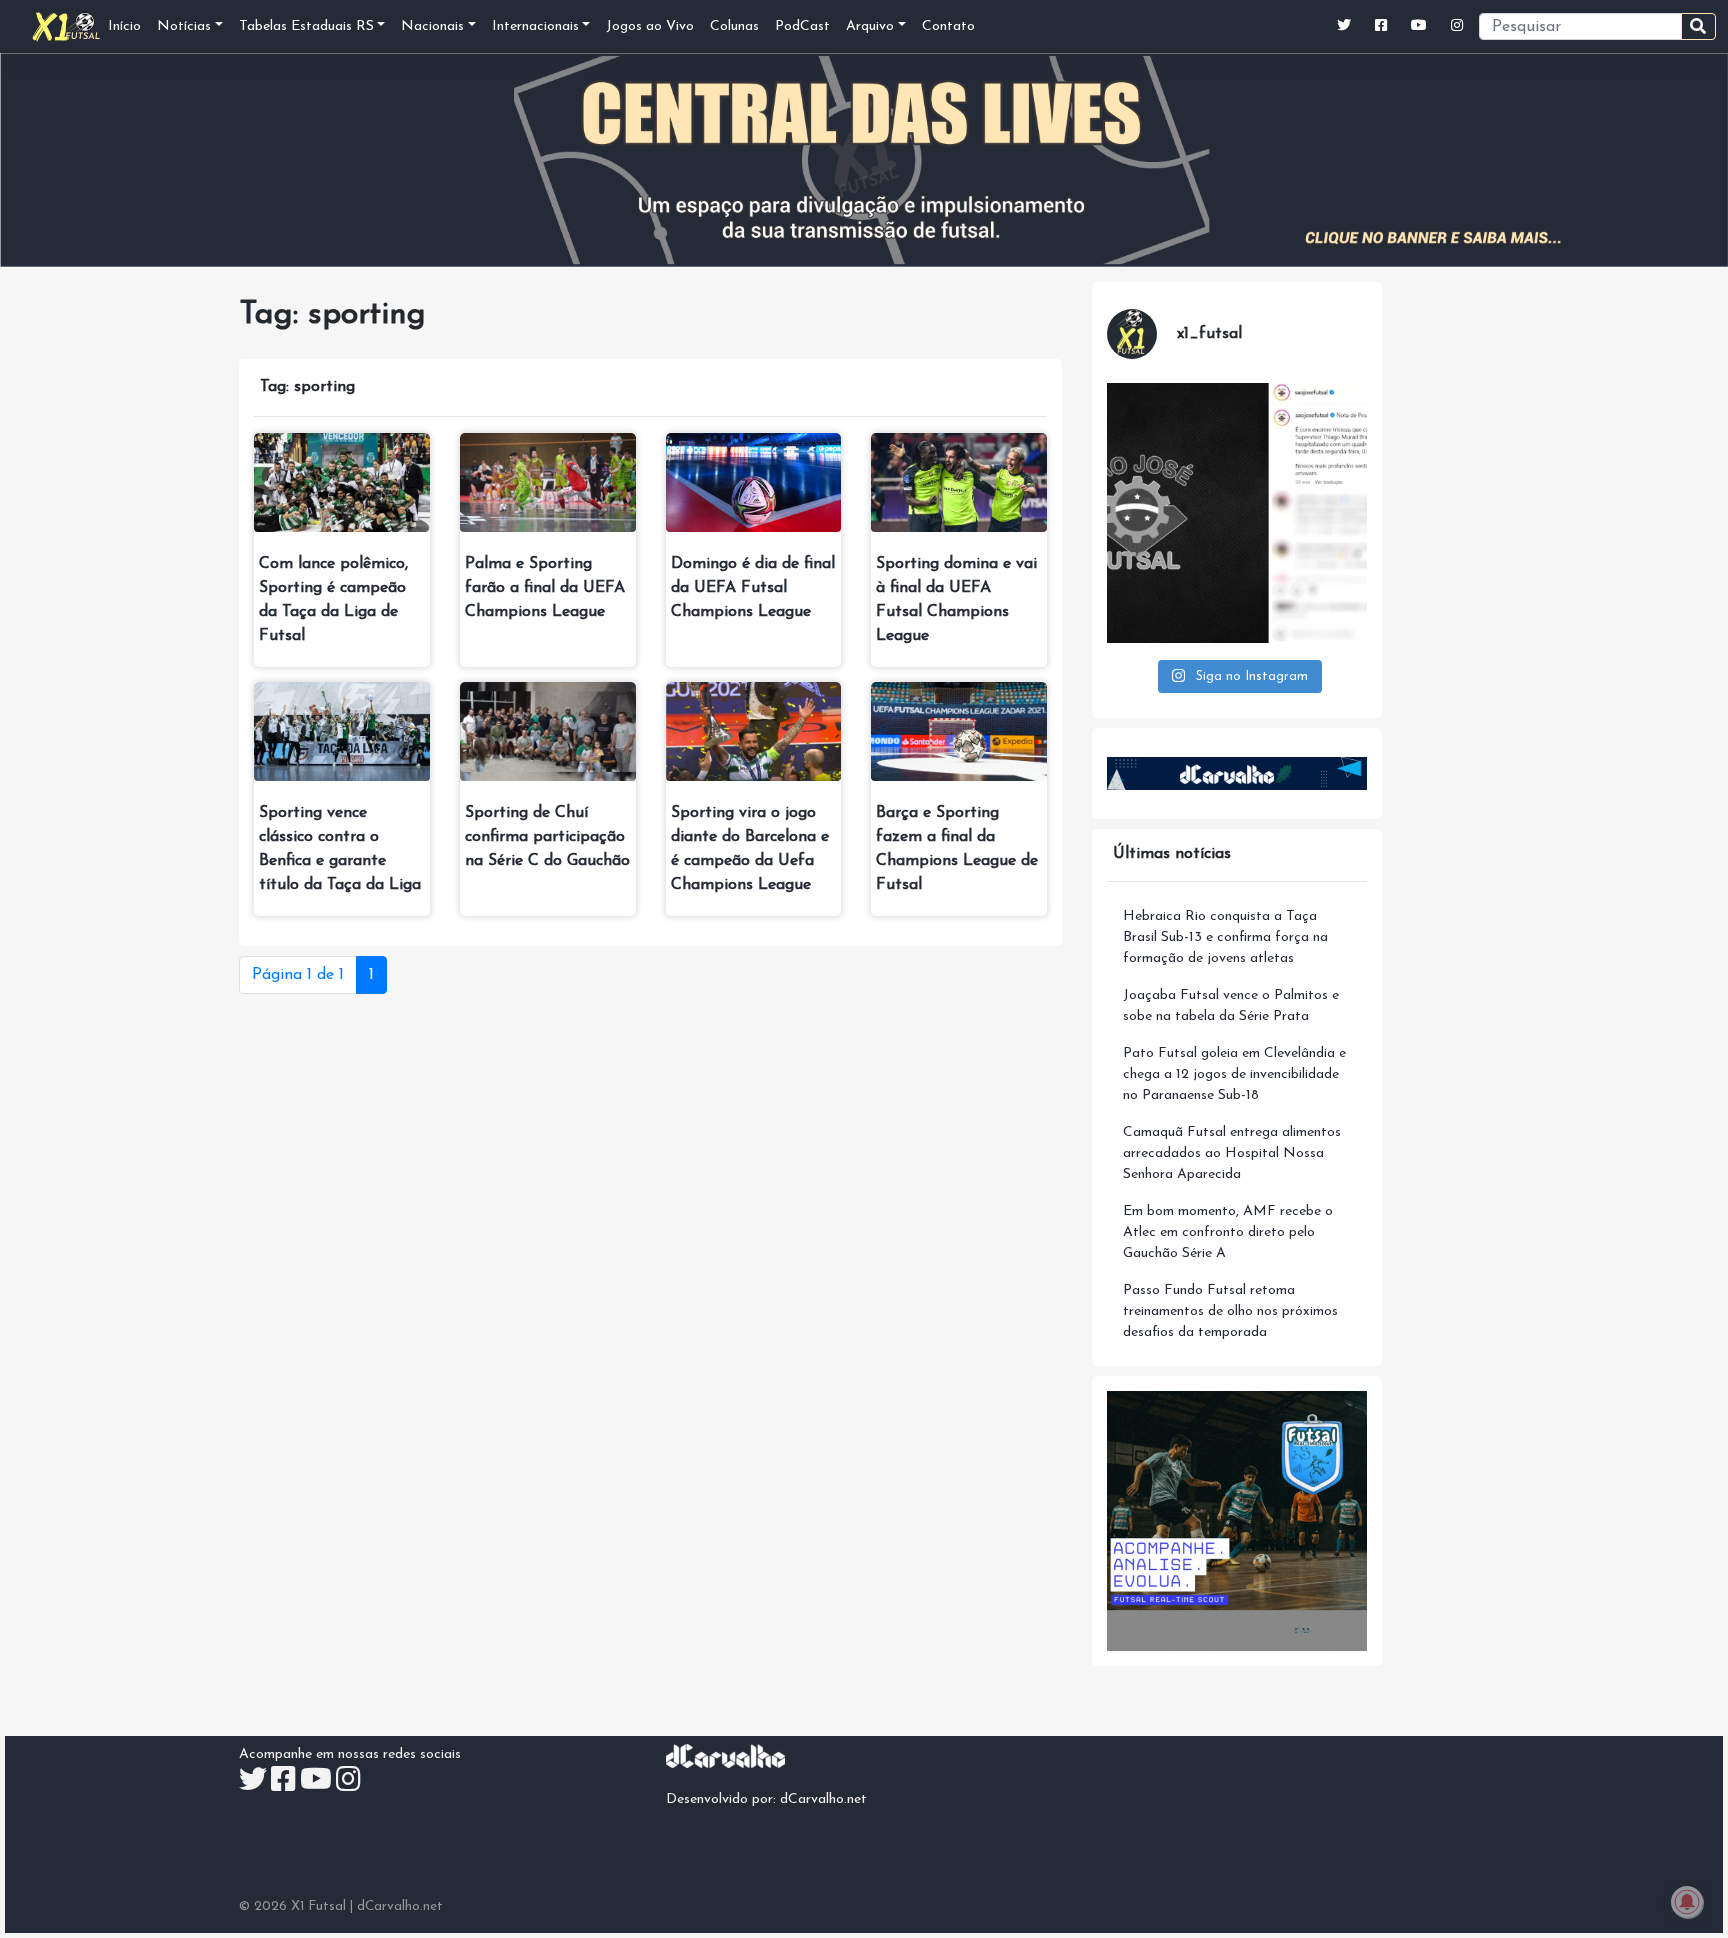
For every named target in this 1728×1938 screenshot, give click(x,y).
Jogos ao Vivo (650, 26)
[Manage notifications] (1687, 1902)
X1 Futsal (318, 1906)
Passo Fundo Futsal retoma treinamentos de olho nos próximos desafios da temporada (1230, 1311)
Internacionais (535, 26)
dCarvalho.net (823, 1799)
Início (124, 26)
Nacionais (432, 26)
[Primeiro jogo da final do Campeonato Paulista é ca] (1237, 513)
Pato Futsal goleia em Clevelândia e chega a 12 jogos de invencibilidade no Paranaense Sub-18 (1234, 1074)
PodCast (802, 26)
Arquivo (870, 26)
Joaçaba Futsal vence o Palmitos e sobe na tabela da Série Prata (1231, 1006)
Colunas (734, 26)
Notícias (184, 26)
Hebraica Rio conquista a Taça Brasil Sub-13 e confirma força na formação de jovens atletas (1225, 937)
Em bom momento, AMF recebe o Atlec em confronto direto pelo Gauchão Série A (1228, 1232)
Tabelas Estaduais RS (306, 26)
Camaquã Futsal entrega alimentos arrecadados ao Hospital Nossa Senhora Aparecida (1232, 1153)
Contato (948, 26)
